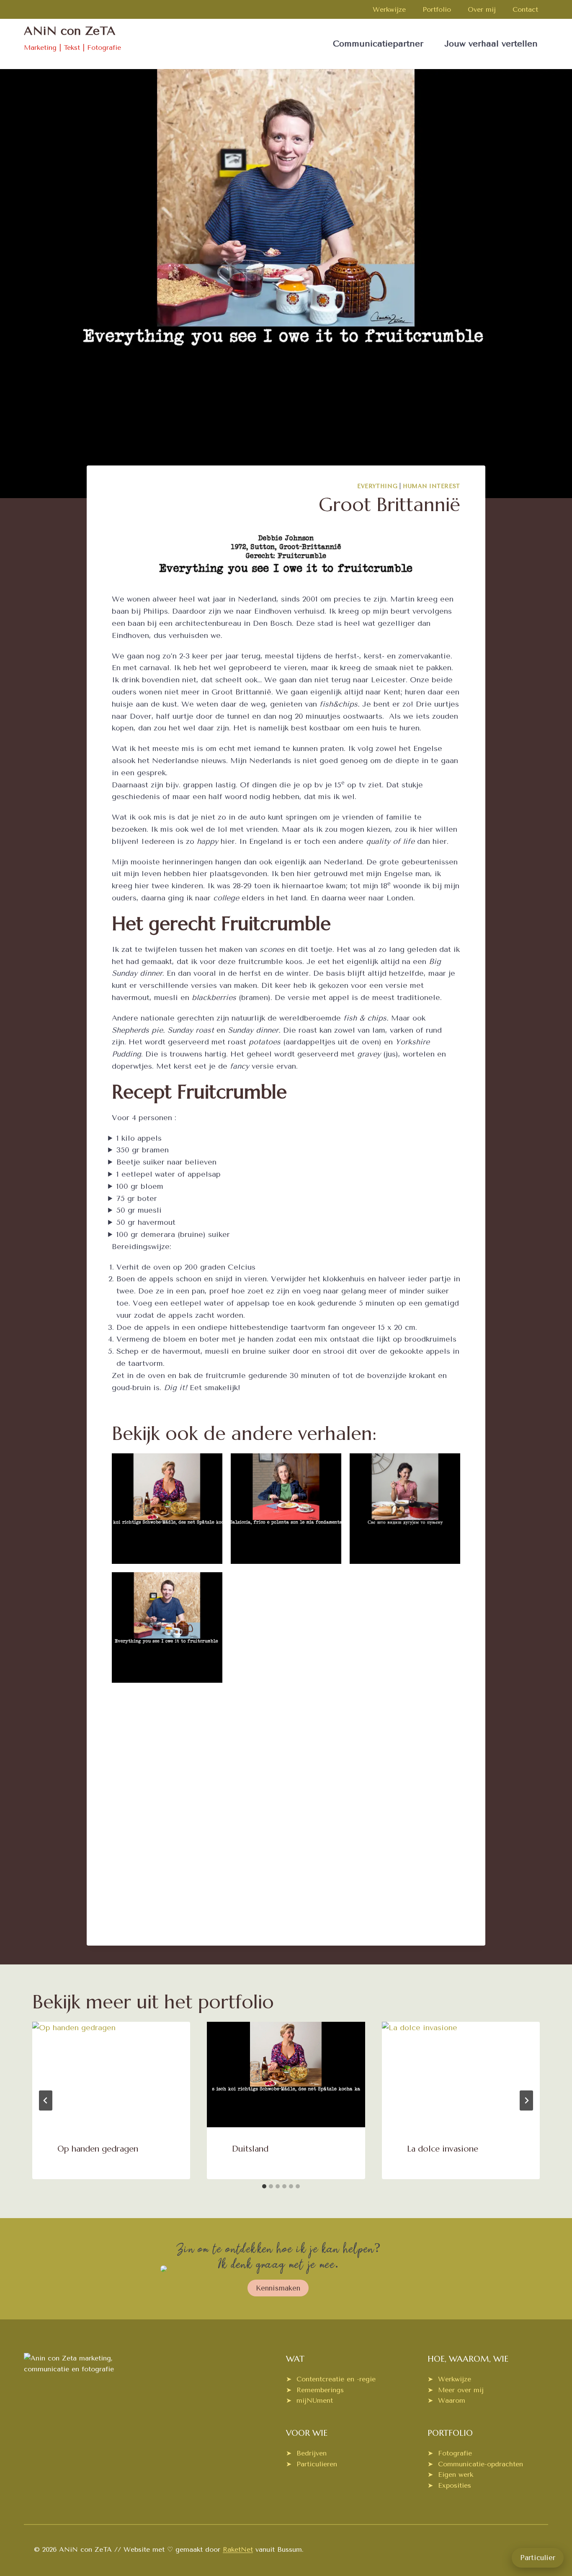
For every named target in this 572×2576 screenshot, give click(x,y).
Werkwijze (389, 9)
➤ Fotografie (450, 2453)
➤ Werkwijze (449, 2379)
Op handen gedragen (98, 2149)
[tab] (264, 2186)
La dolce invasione (443, 2149)
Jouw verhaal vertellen (491, 44)
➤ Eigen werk (450, 2474)
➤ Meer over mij (456, 2390)
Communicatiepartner (378, 44)
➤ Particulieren (312, 2464)
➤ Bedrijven (306, 2453)
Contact (525, 9)
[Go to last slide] (46, 2100)
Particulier (538, 2558)
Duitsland (250, 2149)
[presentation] (111, 2075)
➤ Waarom (446, 2400)
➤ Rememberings (315, 2390)
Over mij (482, 9)
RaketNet (238, 2549)
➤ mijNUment (309, 2400)
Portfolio (437, 9)
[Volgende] (526, 2100)
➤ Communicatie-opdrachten (475, 2464)
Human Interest (432, 486)
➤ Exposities (449, 2485)
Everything (377, 486)
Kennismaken (278, 2288)
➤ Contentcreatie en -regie (331, 2379)
